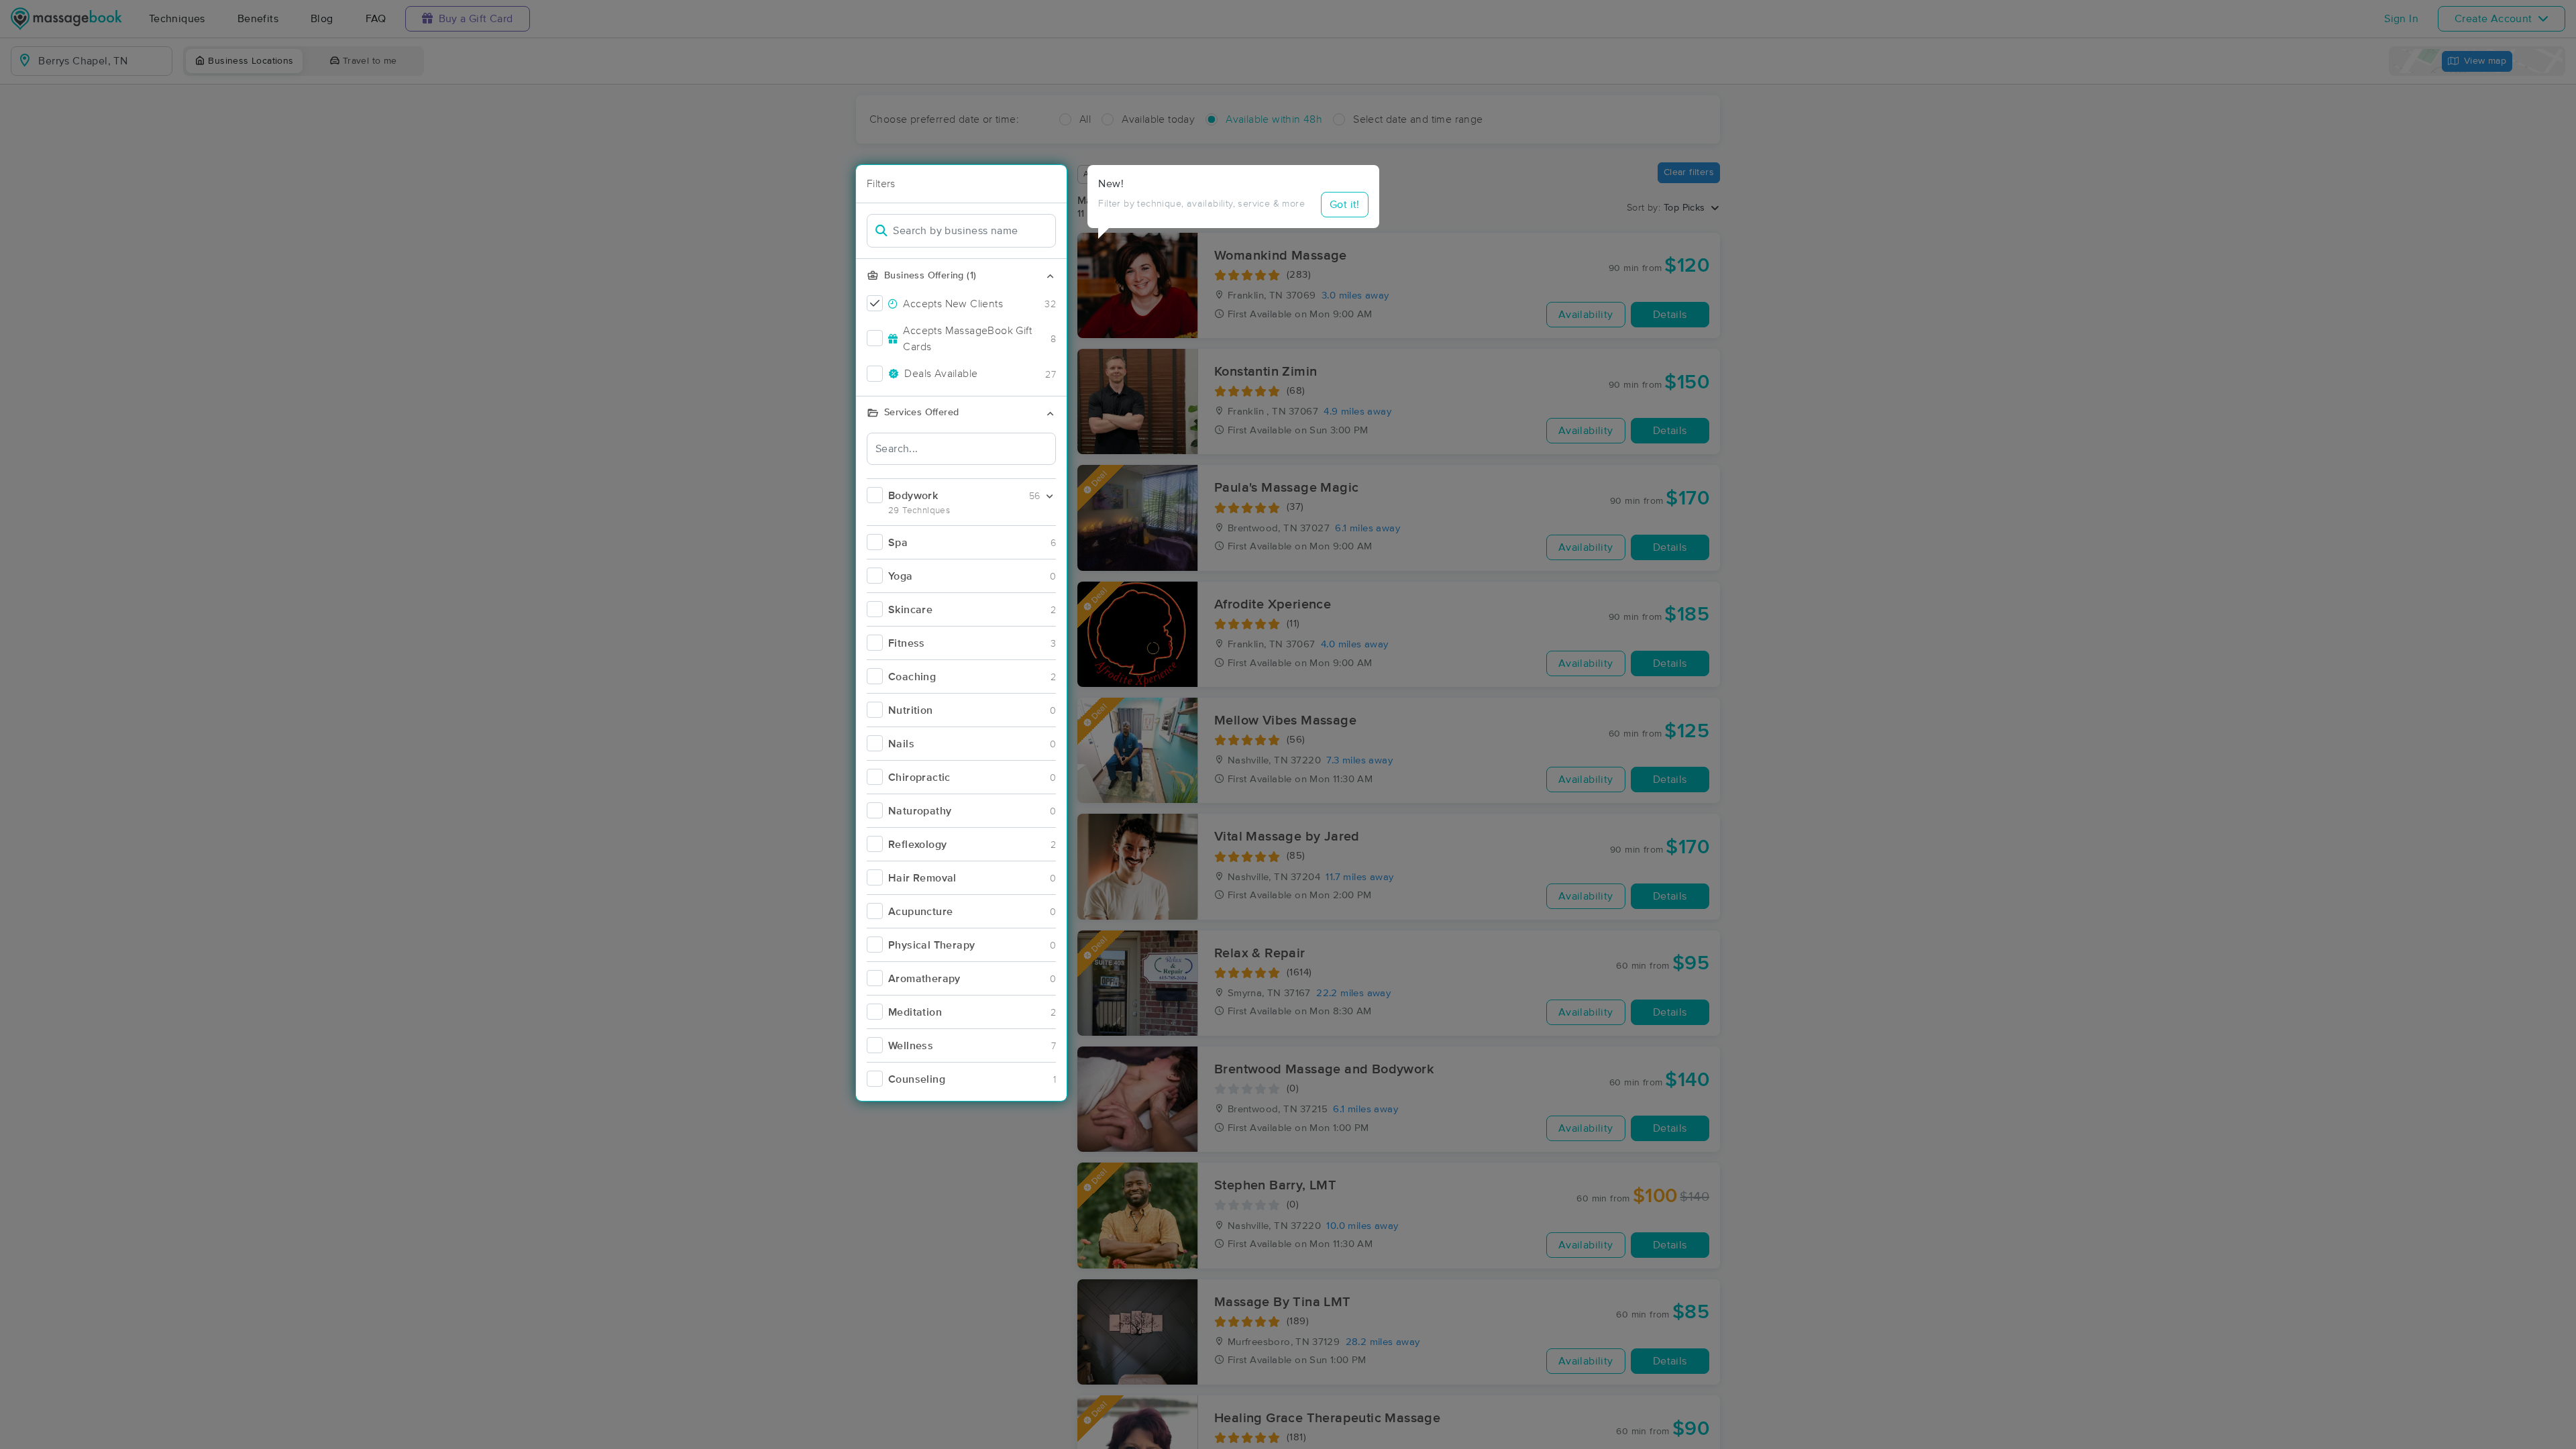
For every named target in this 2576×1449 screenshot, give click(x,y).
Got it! (1345, 205)
